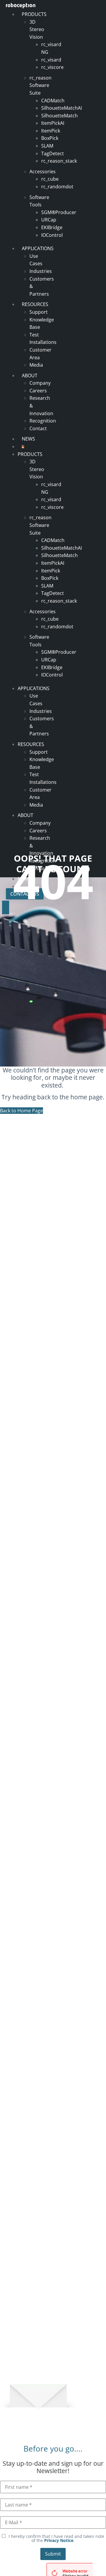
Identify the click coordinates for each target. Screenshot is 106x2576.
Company (40, 383)
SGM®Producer (59, 212)
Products (34, 14)
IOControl (52, 235)
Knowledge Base (42, 323)
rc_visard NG (51, 48)
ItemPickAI (53, 123)
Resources (35, 304)
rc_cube (50, 179)
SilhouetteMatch (59, 116)
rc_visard (51, 60)
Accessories (43, 171)
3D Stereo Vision (37, 29)
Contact (38, 428)
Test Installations (43, 339)
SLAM (47, 146)
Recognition (43, 421)
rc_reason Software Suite (40, 85)
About (30, 376)
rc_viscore (52, 67)
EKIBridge (52, 227)
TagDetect (53, 153)
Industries (41, 271)
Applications (38, 248)
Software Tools (39, 201)
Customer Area (40, 354)
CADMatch (53, 101)
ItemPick (51, 131)
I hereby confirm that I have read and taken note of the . (56, 2538)
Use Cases (36, 260)
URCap (49, 220)
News (28, 439)
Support (39, 312)
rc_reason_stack (59, 161)
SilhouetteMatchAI (62, 108)
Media (36, 365)
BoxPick (50, 138)
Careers (38, 391)
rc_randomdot (57, 187)
